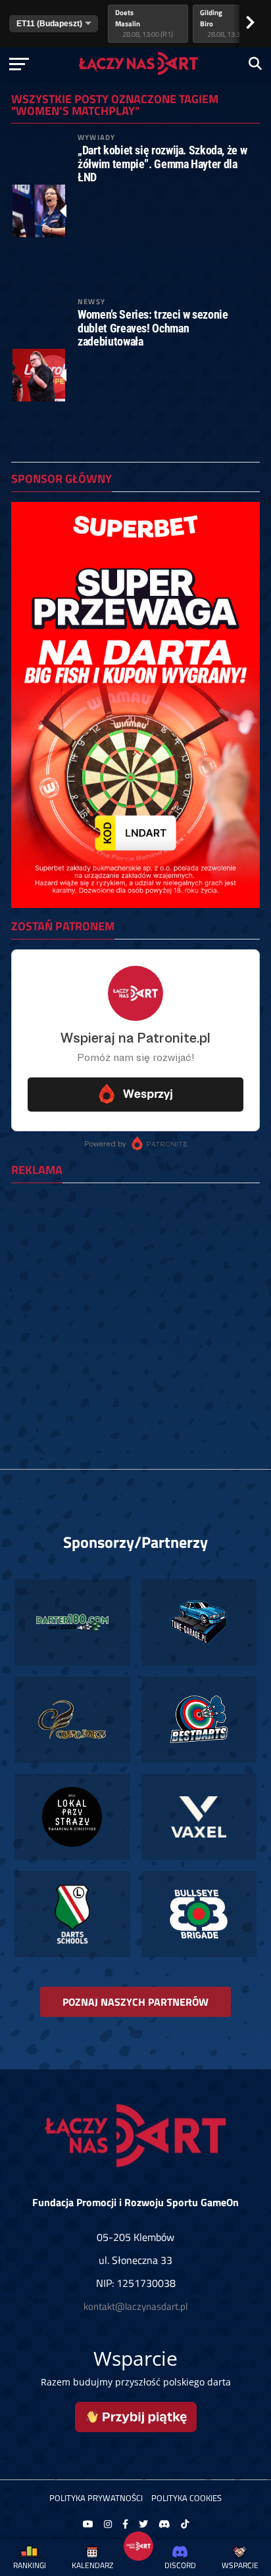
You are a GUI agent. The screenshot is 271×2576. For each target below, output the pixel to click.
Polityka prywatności (96, 2498)
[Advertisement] (135, 1328)
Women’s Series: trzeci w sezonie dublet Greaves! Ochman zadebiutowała (153, 328)
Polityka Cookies (186, 2498)
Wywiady (96, 137)
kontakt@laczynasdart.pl (135, 2306)
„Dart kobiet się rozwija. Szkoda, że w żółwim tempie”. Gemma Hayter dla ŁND (162, 164)
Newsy (91, 301)
